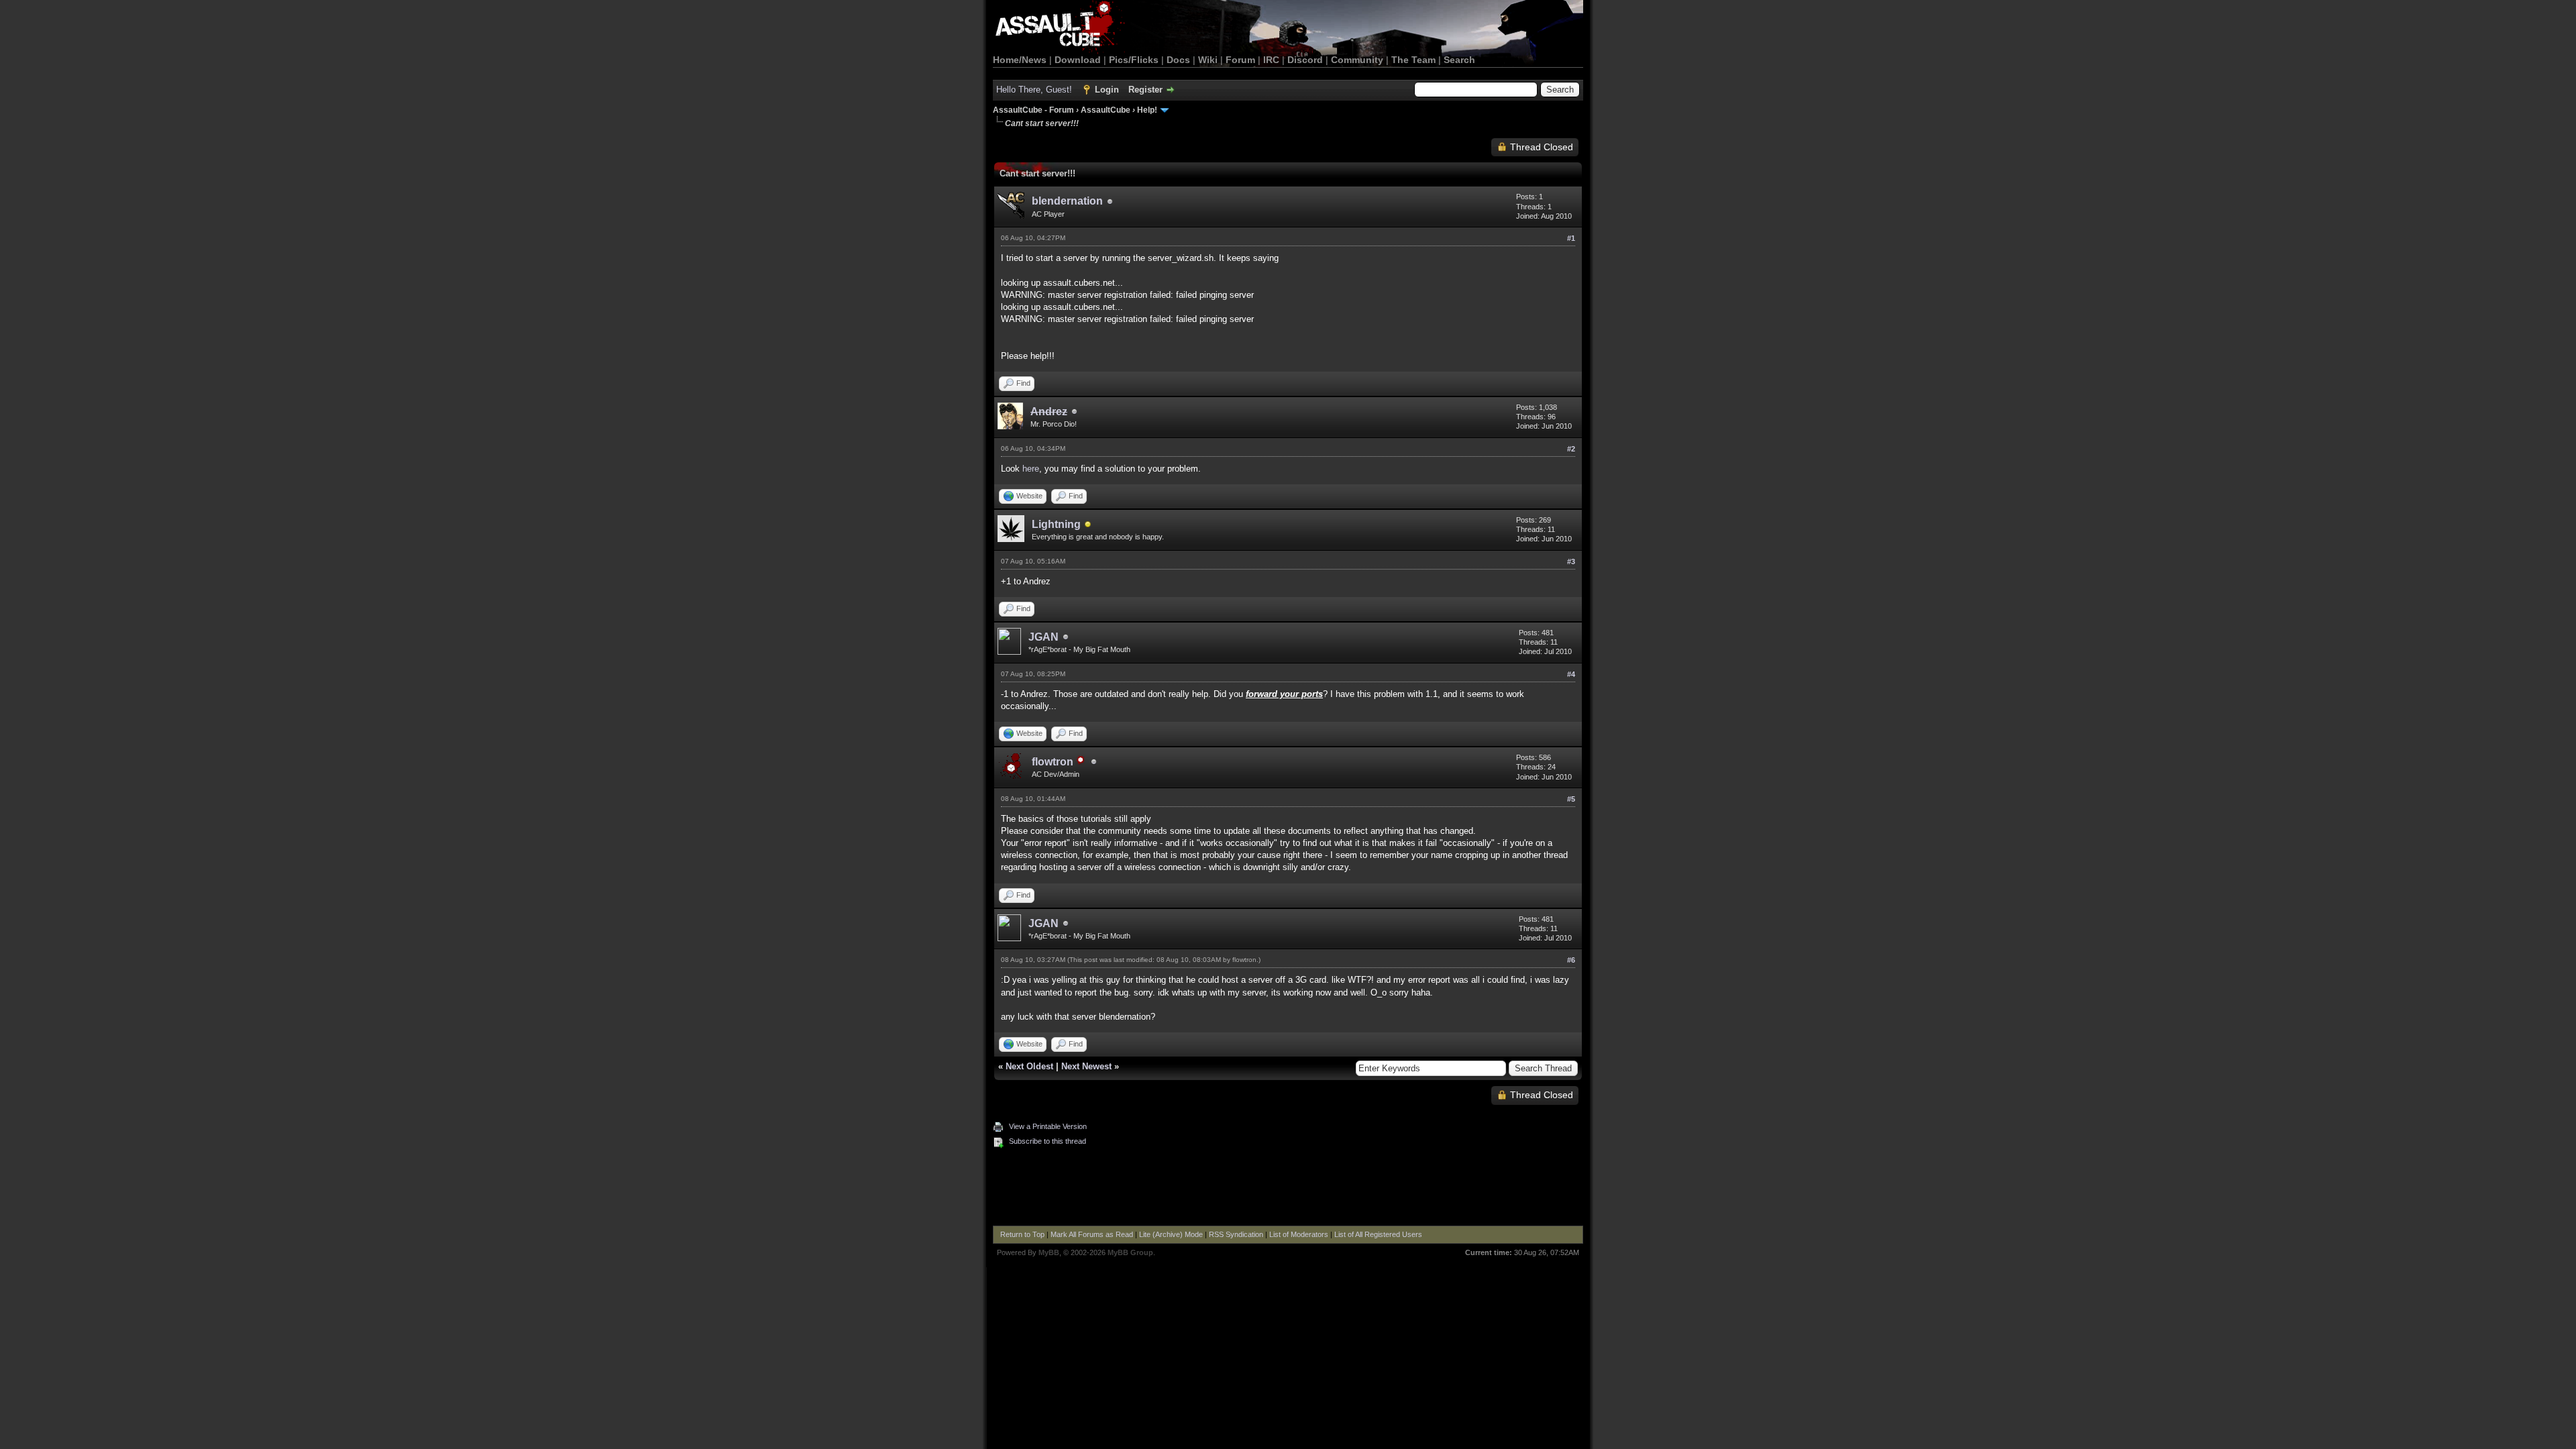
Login (1107, 90)
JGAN (1043, 637)
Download (1078, 60)
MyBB (1049, 1252)
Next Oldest (1029, 1066)
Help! (1147, 110)
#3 (1571, 561)
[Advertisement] (1288, 1189)
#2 (1571, 449)
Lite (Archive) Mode (1171, 1234)
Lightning (1056, 524)
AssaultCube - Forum (1033, 110)
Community (1357, 60)
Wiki (1208, 60)
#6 (1571, 960)
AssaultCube (1106, 110)
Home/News (1020, 60)
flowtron (1244, 960)
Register (1145, 90)
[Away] (1088, 526)
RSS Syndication (1236, 1234)
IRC (1271, 60)
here (1031, 469)
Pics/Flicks (1134, 60)
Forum (1240, 60)
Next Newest (1086, 1066)
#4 (1571, 674)
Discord (1305, 60)
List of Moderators (1299, 1234)
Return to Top (1022, 1234)
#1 (1571, 238)
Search (1459, 60)
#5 (1571, 799)
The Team (1413, 60)
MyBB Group (1130, 1252)
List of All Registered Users (1378, 1234)
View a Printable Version (1048, 1126)
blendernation (1067, 201)
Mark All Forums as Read (1092, 1234)
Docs (1178, 60)
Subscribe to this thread (1048, 1141)
